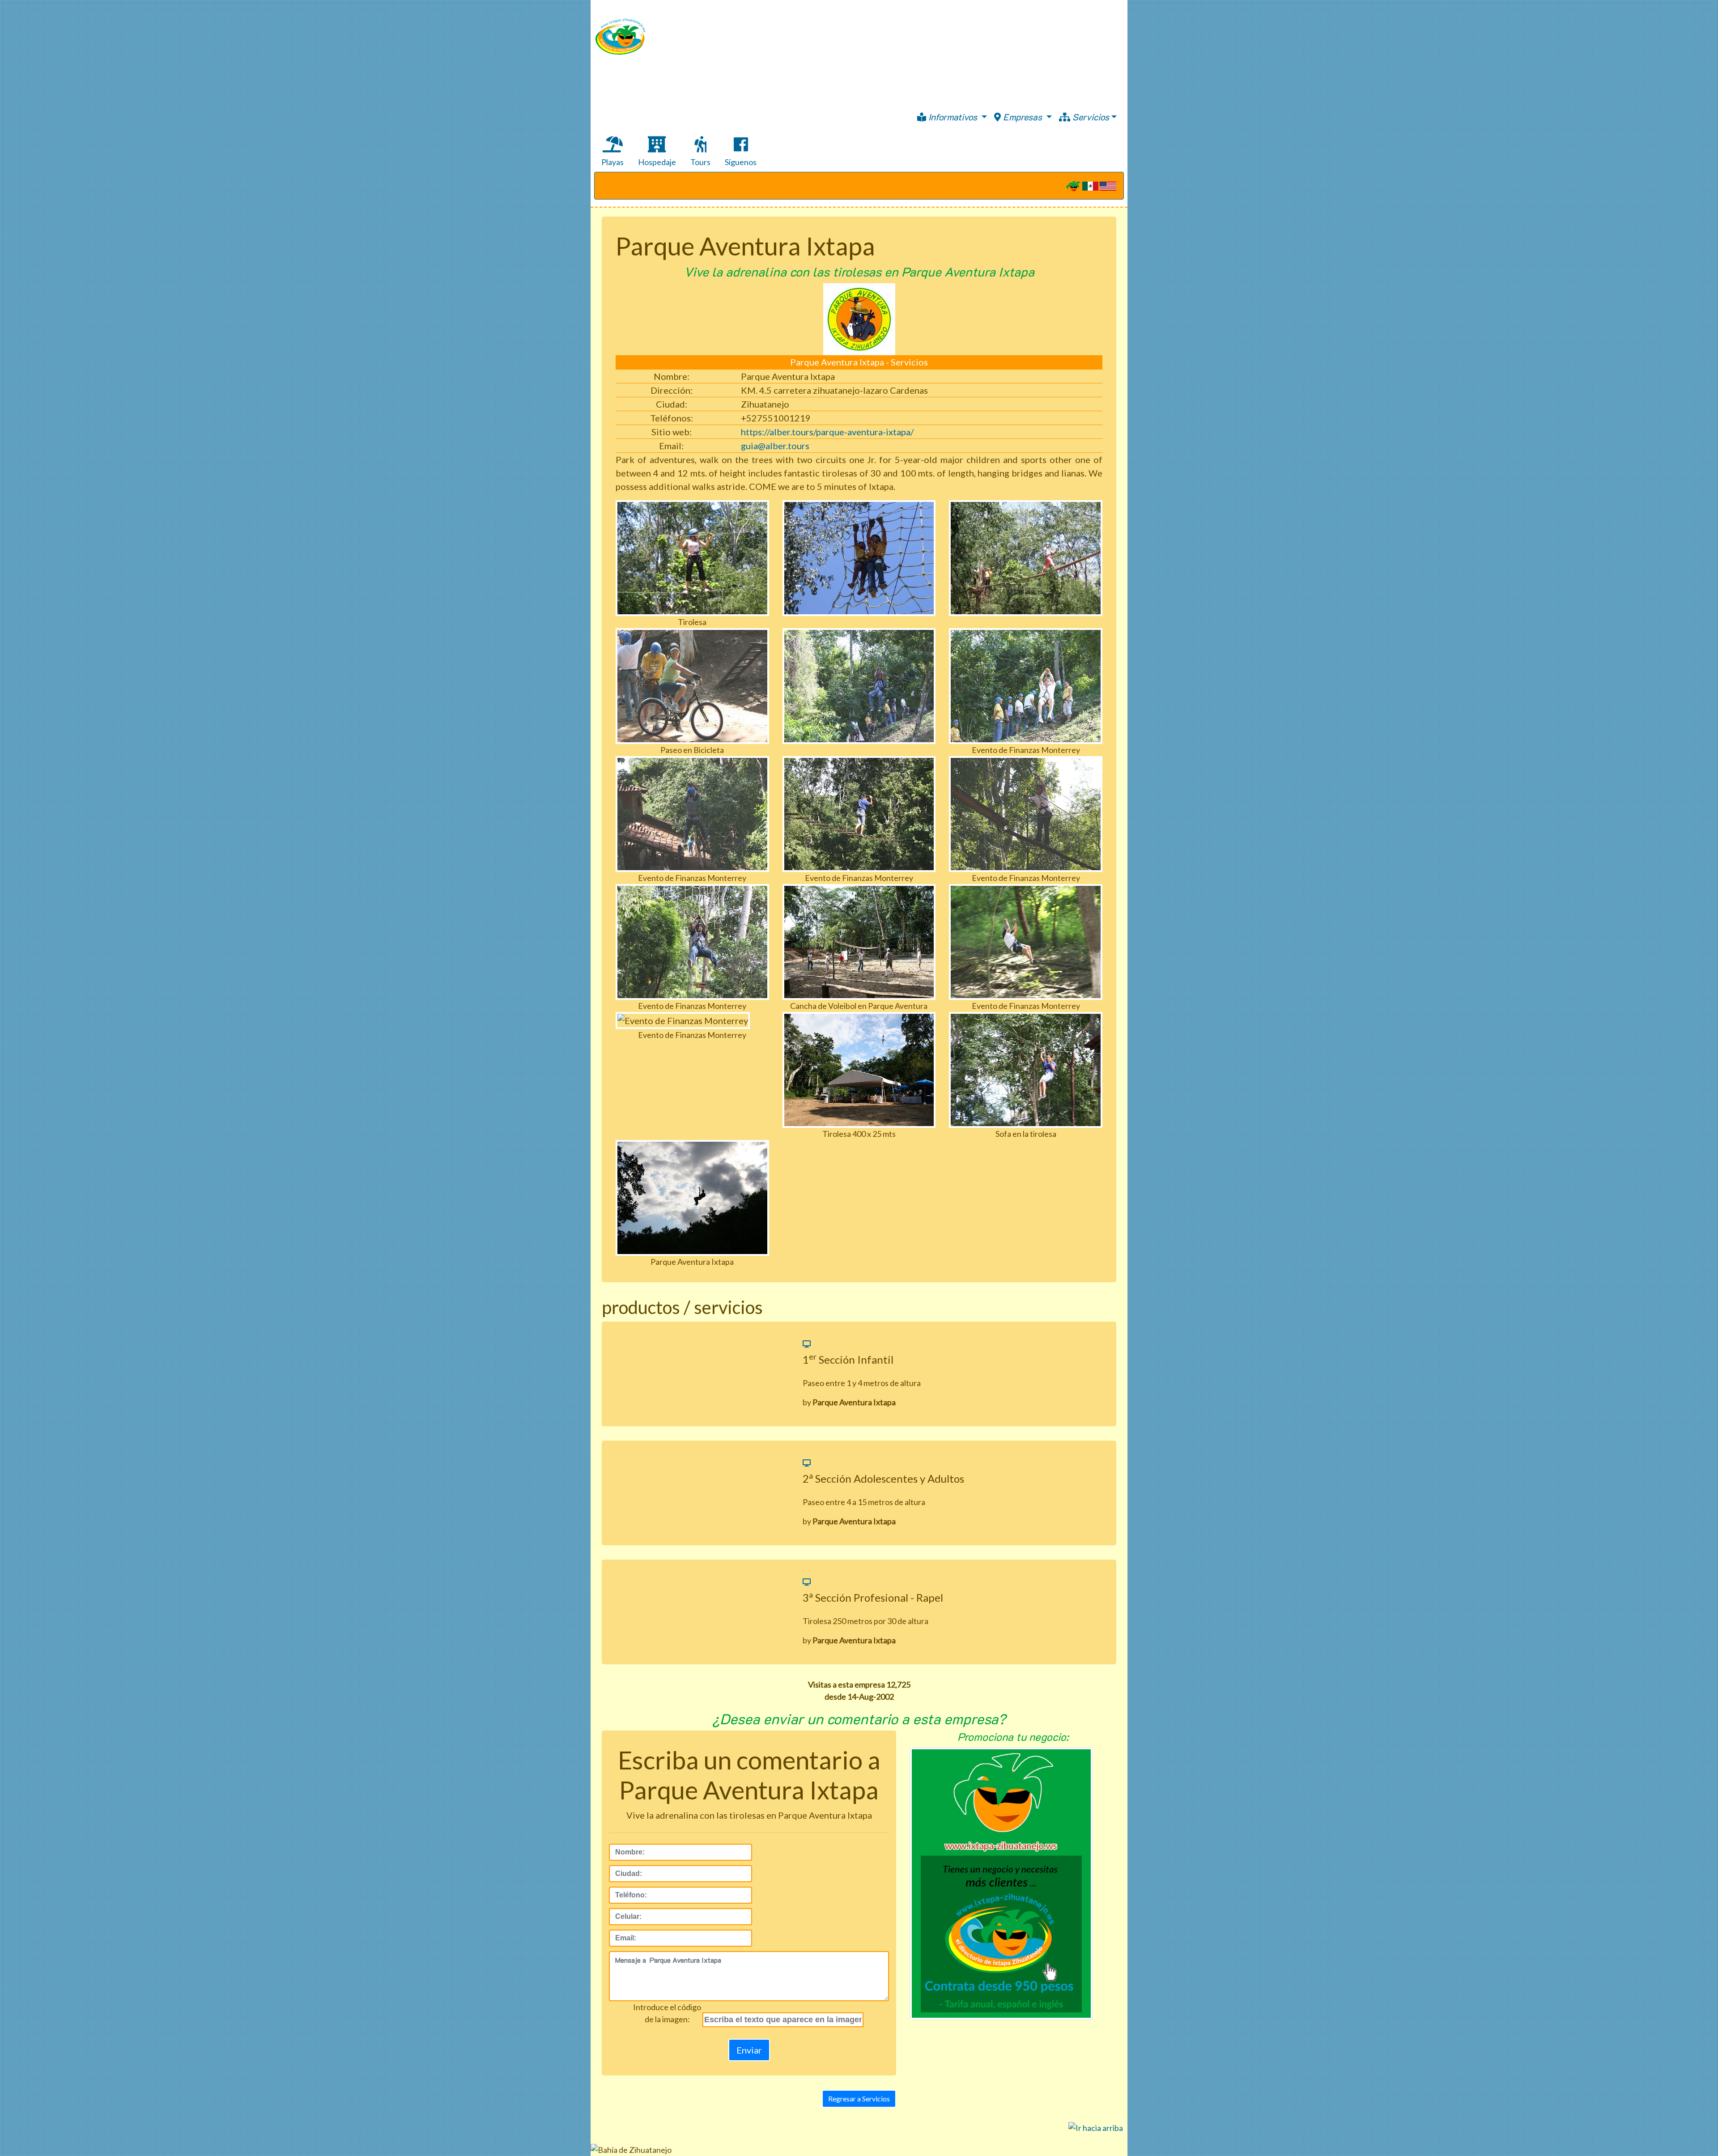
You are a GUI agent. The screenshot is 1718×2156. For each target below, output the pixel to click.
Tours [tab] (700, 162)
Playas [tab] (612, 162)
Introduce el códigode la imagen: (667, 2013)
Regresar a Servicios (859, 2099)
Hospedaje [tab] (657, 162)
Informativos (953, 117)
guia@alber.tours (775, 446)
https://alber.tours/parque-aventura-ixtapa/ (827, 432)
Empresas (1023, 117)
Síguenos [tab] (741, 162)
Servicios (1090, 117)
